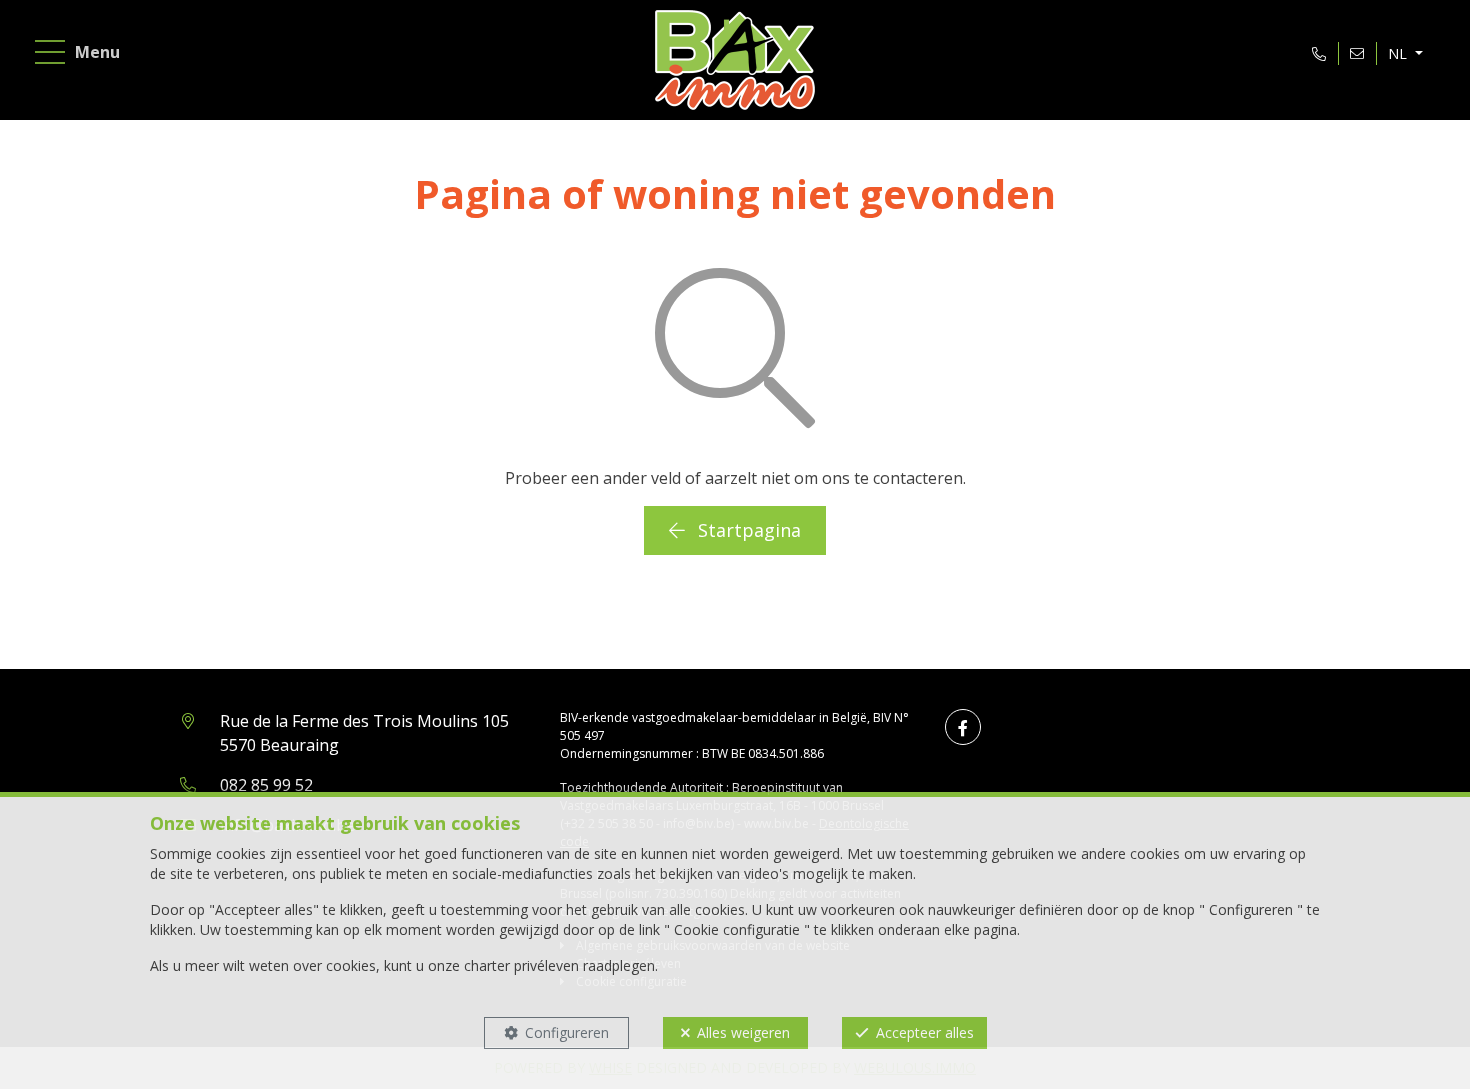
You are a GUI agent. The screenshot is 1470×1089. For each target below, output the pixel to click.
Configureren (567, 1032)
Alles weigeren (743, 1032)
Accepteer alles (925, 1032)
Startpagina (747, 530)
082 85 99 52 (266, 785)
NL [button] (1399, 53)
